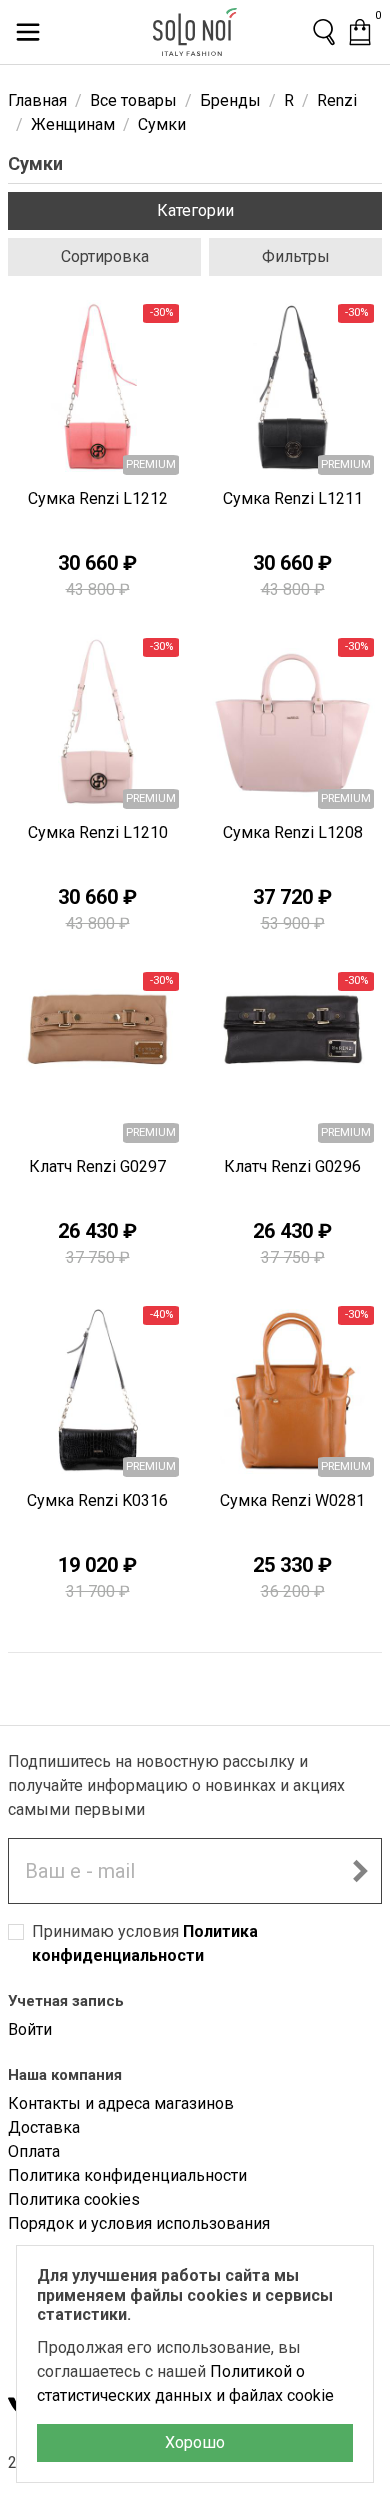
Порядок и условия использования (139, 2223)
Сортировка (105, 256)
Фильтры (296, 256)
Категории (195, 210)
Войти (30, 2029)
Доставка (44, 2127)
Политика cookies (74, 2199)
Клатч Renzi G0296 (292, 1166)
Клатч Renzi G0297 (97, 1166)
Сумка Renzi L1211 (293, 498)
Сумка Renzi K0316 (97, 1500)
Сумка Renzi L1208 (293, 832)
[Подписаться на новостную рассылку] (360, 1871)
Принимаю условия (145, 1943)
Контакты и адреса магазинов (121, 2103)
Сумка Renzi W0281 (292, 1500)
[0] (360, 32)
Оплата (34, 2151)
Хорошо (195, 2442)
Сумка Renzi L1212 (98, 498)
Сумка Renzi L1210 (98, 832)
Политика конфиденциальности (127, 2175)
